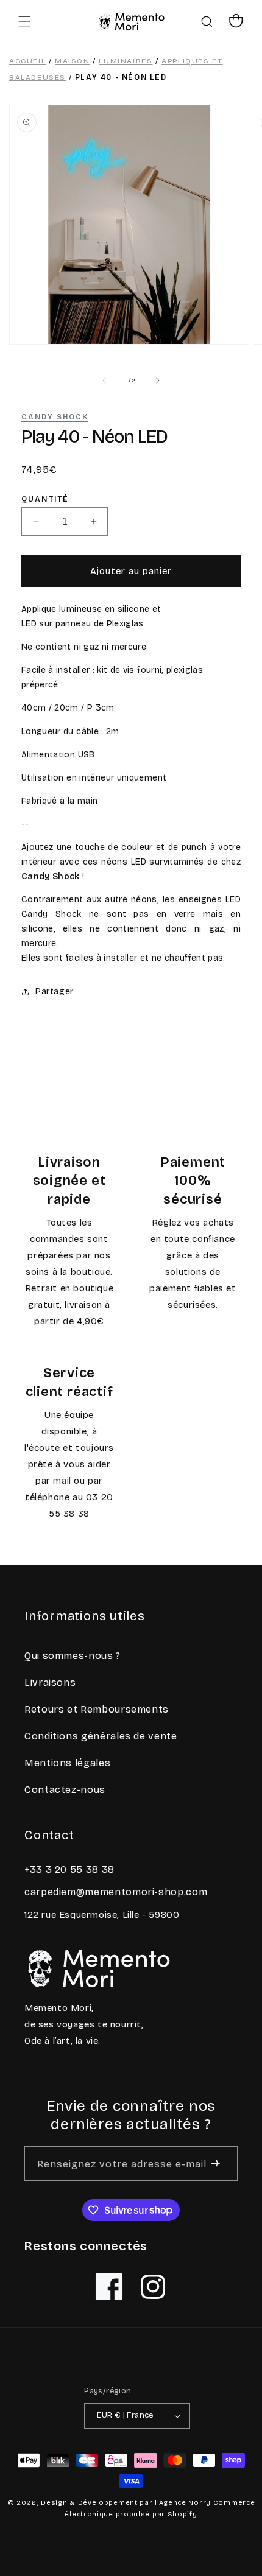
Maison (73, 61)
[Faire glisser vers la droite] (158, 381)
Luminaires (126, 61)
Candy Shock (55, 417)
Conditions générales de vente (101, 1736)
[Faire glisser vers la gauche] (104, 381)
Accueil (27, 61)
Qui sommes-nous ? (73, 1656)
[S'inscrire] (215, 2164)
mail (62, 1481)
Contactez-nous (65, 1790)
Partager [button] (55, 991)
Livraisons (50, 1683)
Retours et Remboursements (97, 1709)
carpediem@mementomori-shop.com (116, 1892)
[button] (24, 21)
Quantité (45, 500)
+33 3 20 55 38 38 (69, 1869)
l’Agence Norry (183, 2503)
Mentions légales (67, 1763)
